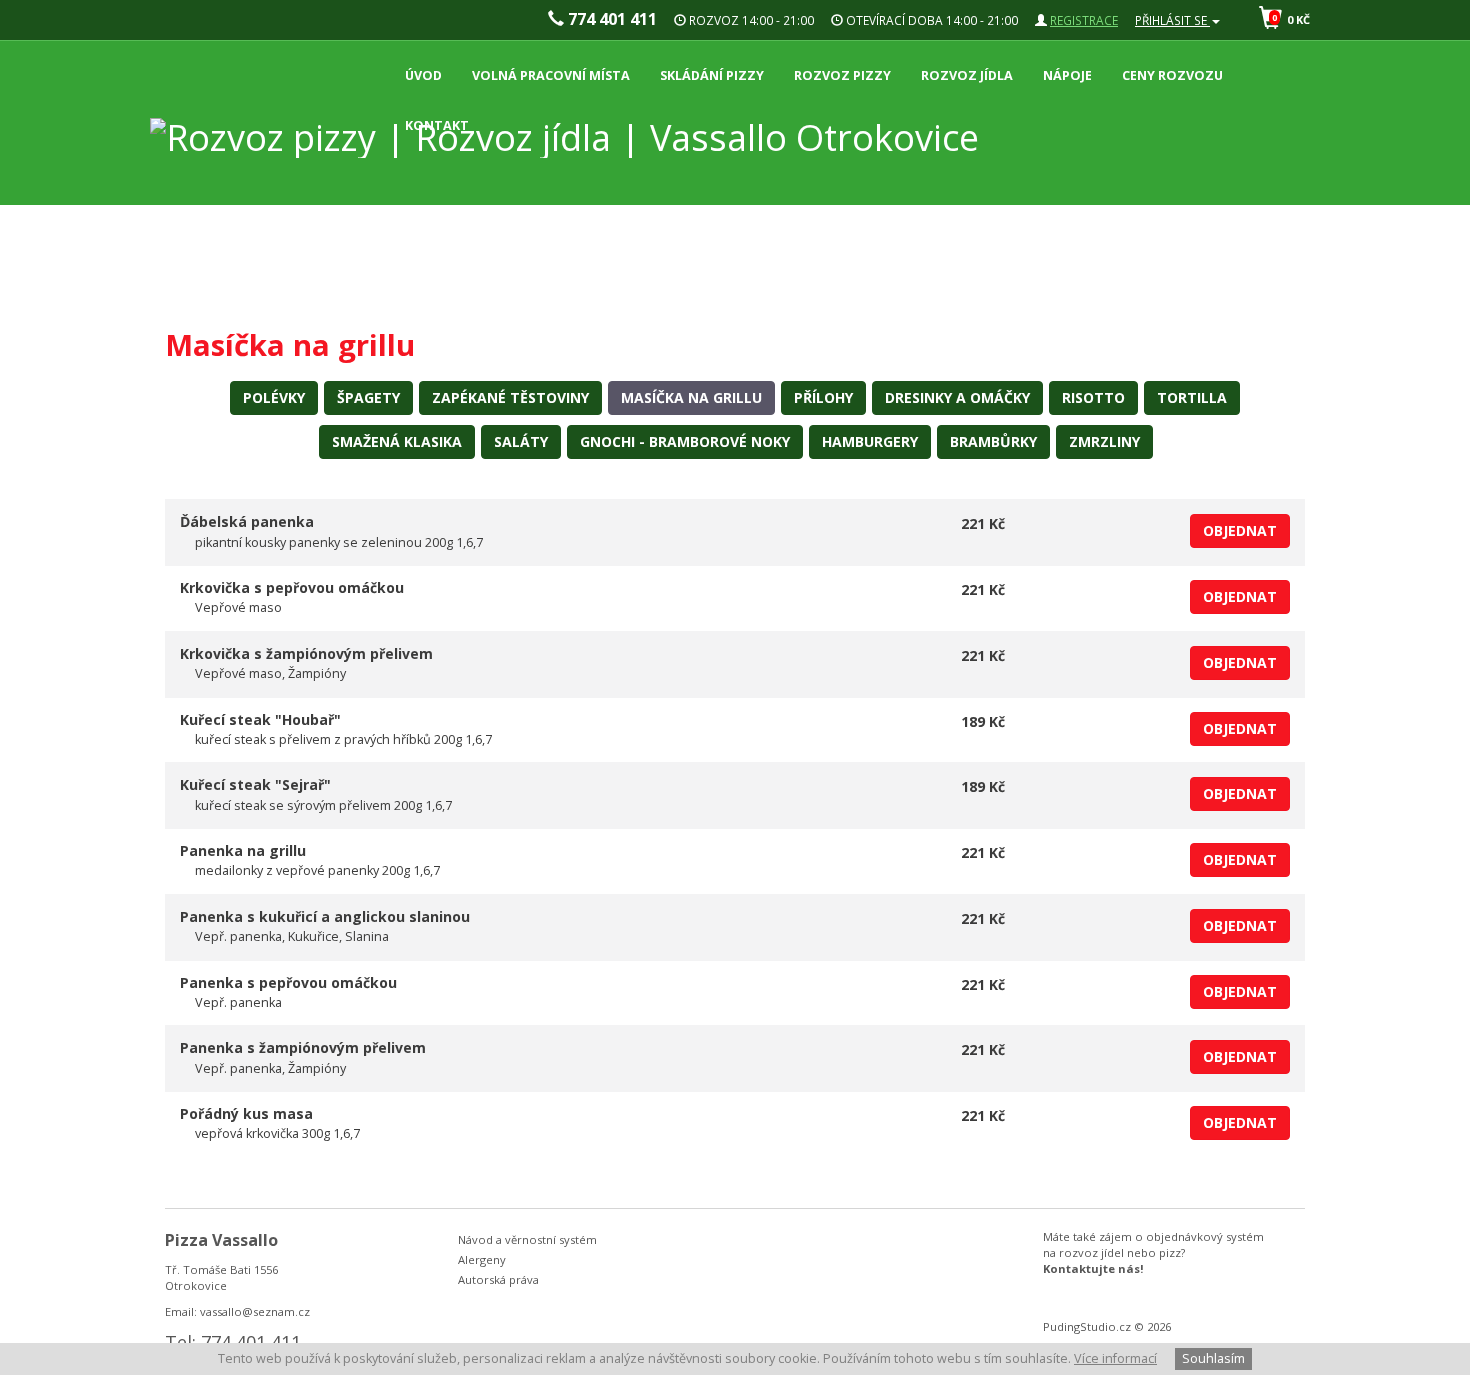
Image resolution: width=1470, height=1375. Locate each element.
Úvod (423, 75)
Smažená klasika (397, 441)
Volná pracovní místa (551, 75)
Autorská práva (498, 1279)
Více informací (1115, 1358)
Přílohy (823, 397)
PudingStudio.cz (1087, 1326)
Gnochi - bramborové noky (685, 441)
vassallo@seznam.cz (255, 1311)
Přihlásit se (1172, 20)
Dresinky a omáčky (957, 397)
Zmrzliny (1104, 441)
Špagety (368, 397)
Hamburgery (870, 441)
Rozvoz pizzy (842, 75)
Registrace (1084, 20)
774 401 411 (610, 19)
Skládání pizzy (712, 75)
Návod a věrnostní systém (527, 1239)
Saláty (521, 441)
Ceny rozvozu (1172, 75)
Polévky (274, 397)
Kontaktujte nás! (1093, 1268)
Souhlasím (1213, 1358)
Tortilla (1192, 397)
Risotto (1093, 397)
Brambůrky (993, 441)
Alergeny (482, 1259)
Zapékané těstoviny (510, 397)
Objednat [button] (1240, 530)
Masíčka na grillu (691, 397)
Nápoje (1067, 75)
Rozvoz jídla (967, 75)
